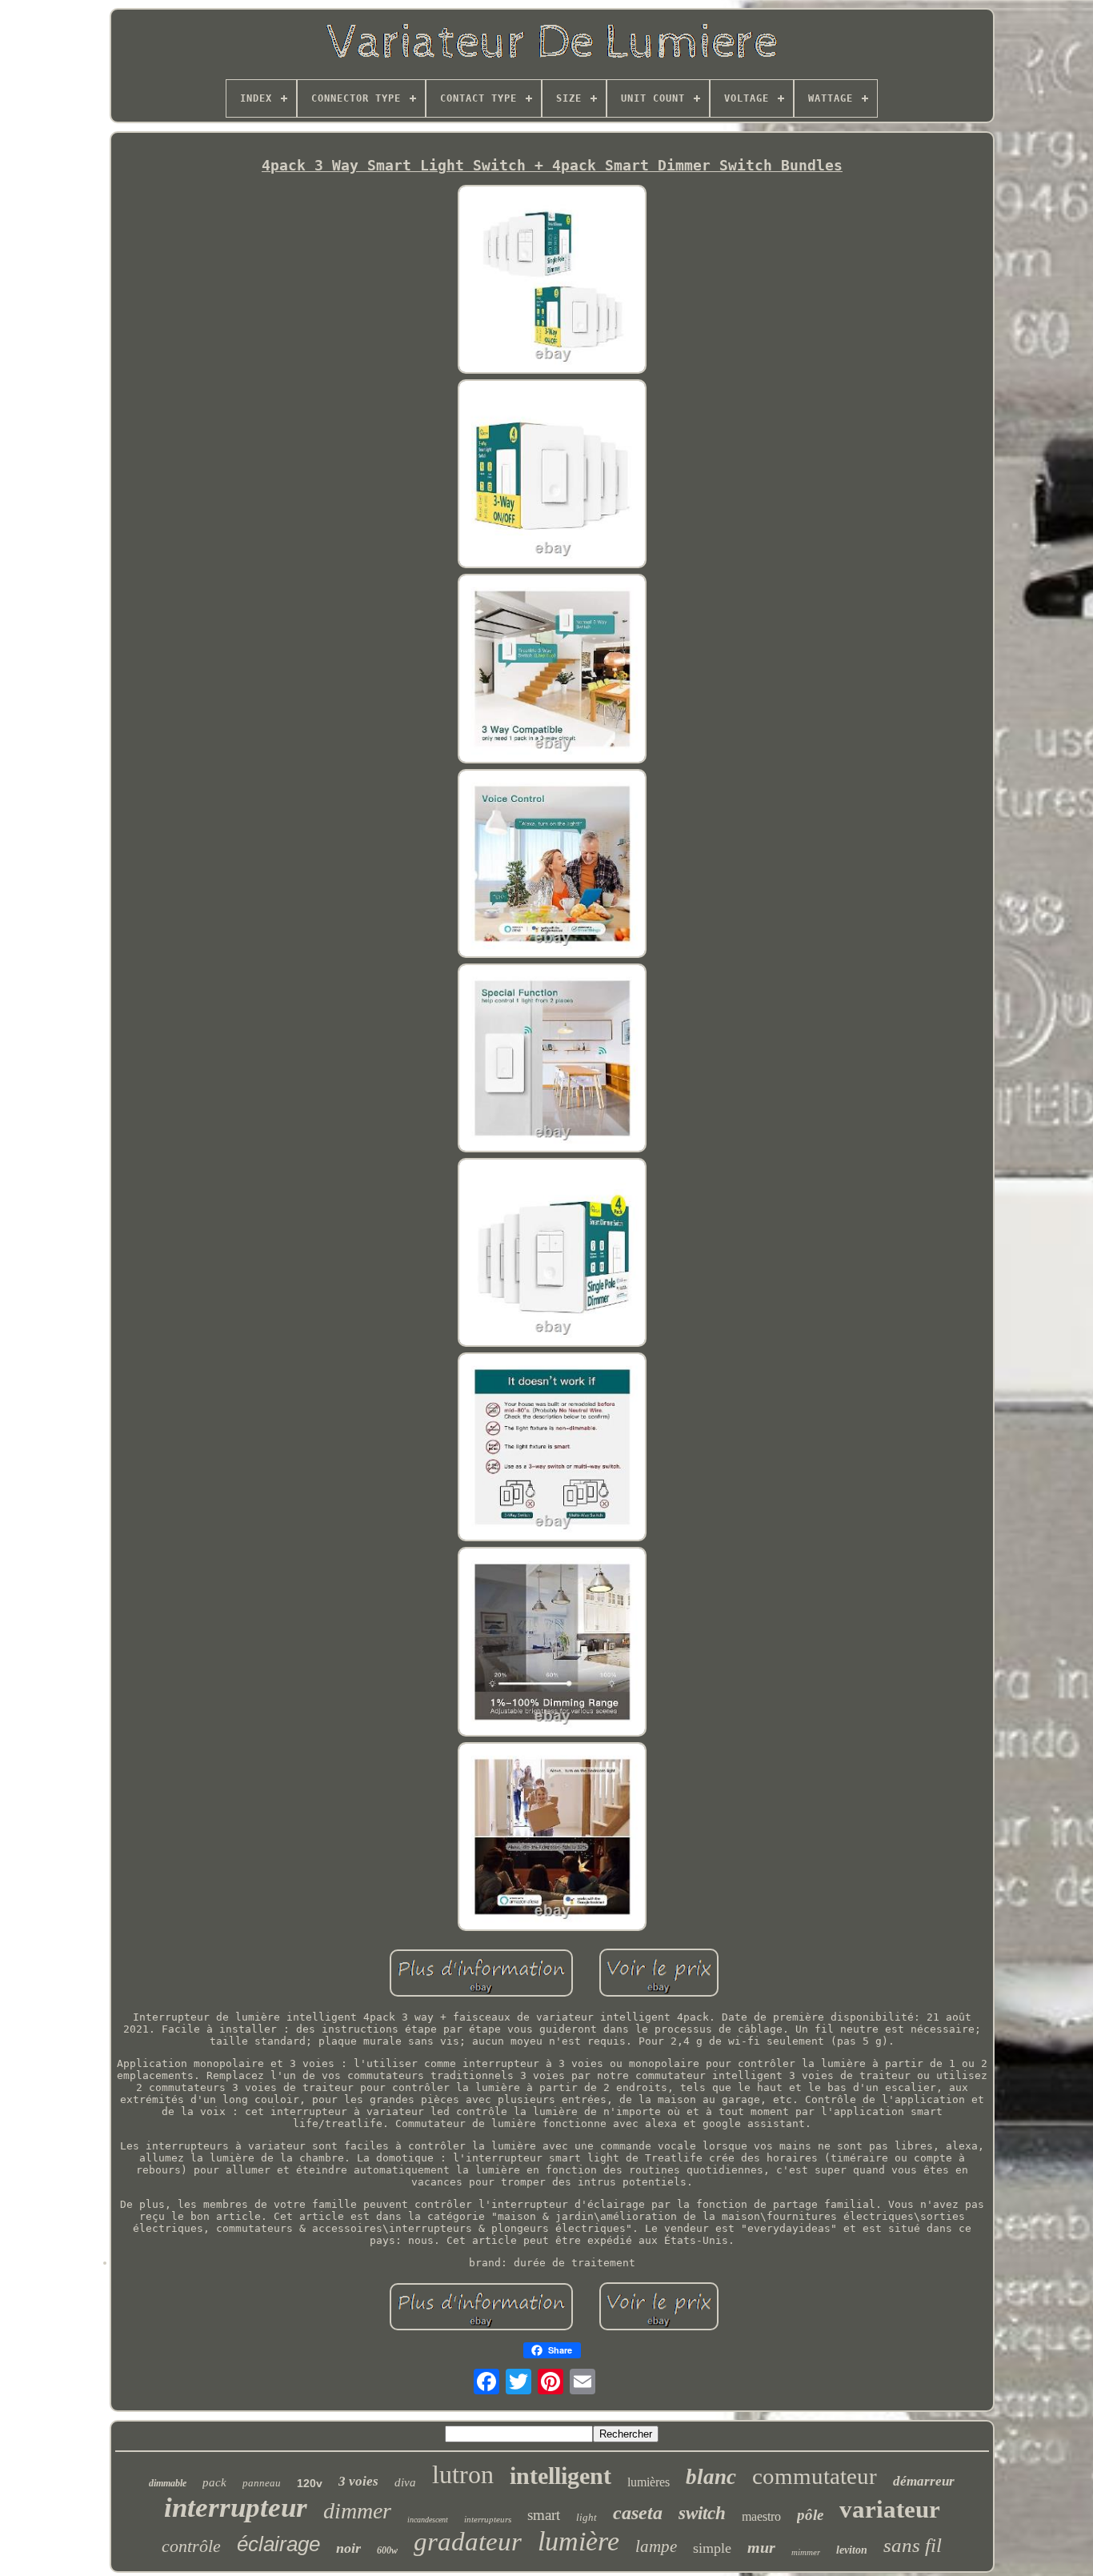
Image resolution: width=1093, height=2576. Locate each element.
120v (310, 2483)
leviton (852, 2550)
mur (761, 2547)
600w (387, 2550)
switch (702, 2513)
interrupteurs (488, 2519)
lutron (463, 2474)
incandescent (428, 2520)
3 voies (358, 2481)
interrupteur (236, 2508)
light (587, 2517)
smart (544, 2515)
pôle (810, 2515)
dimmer (357, 2511)
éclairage (278, 2544)
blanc (711, 2477)
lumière (579, 2541)
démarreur (924, 2481)
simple (712, 2548)
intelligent (561, 2476)
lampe (656, 2546)
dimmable (168, 2483)
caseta (638, 2513)
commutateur (815, 2476)
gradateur (468, 2542)
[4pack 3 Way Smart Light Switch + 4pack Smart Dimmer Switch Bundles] (552, 280)
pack (214, 2482)
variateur (890, 2509)
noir (348, 2548)
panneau (262, 2483)
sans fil (913, 2545)
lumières (649, 2482)
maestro (761, 2516)
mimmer (806, 2552)
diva (405, 2482)
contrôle (191, 2546)
